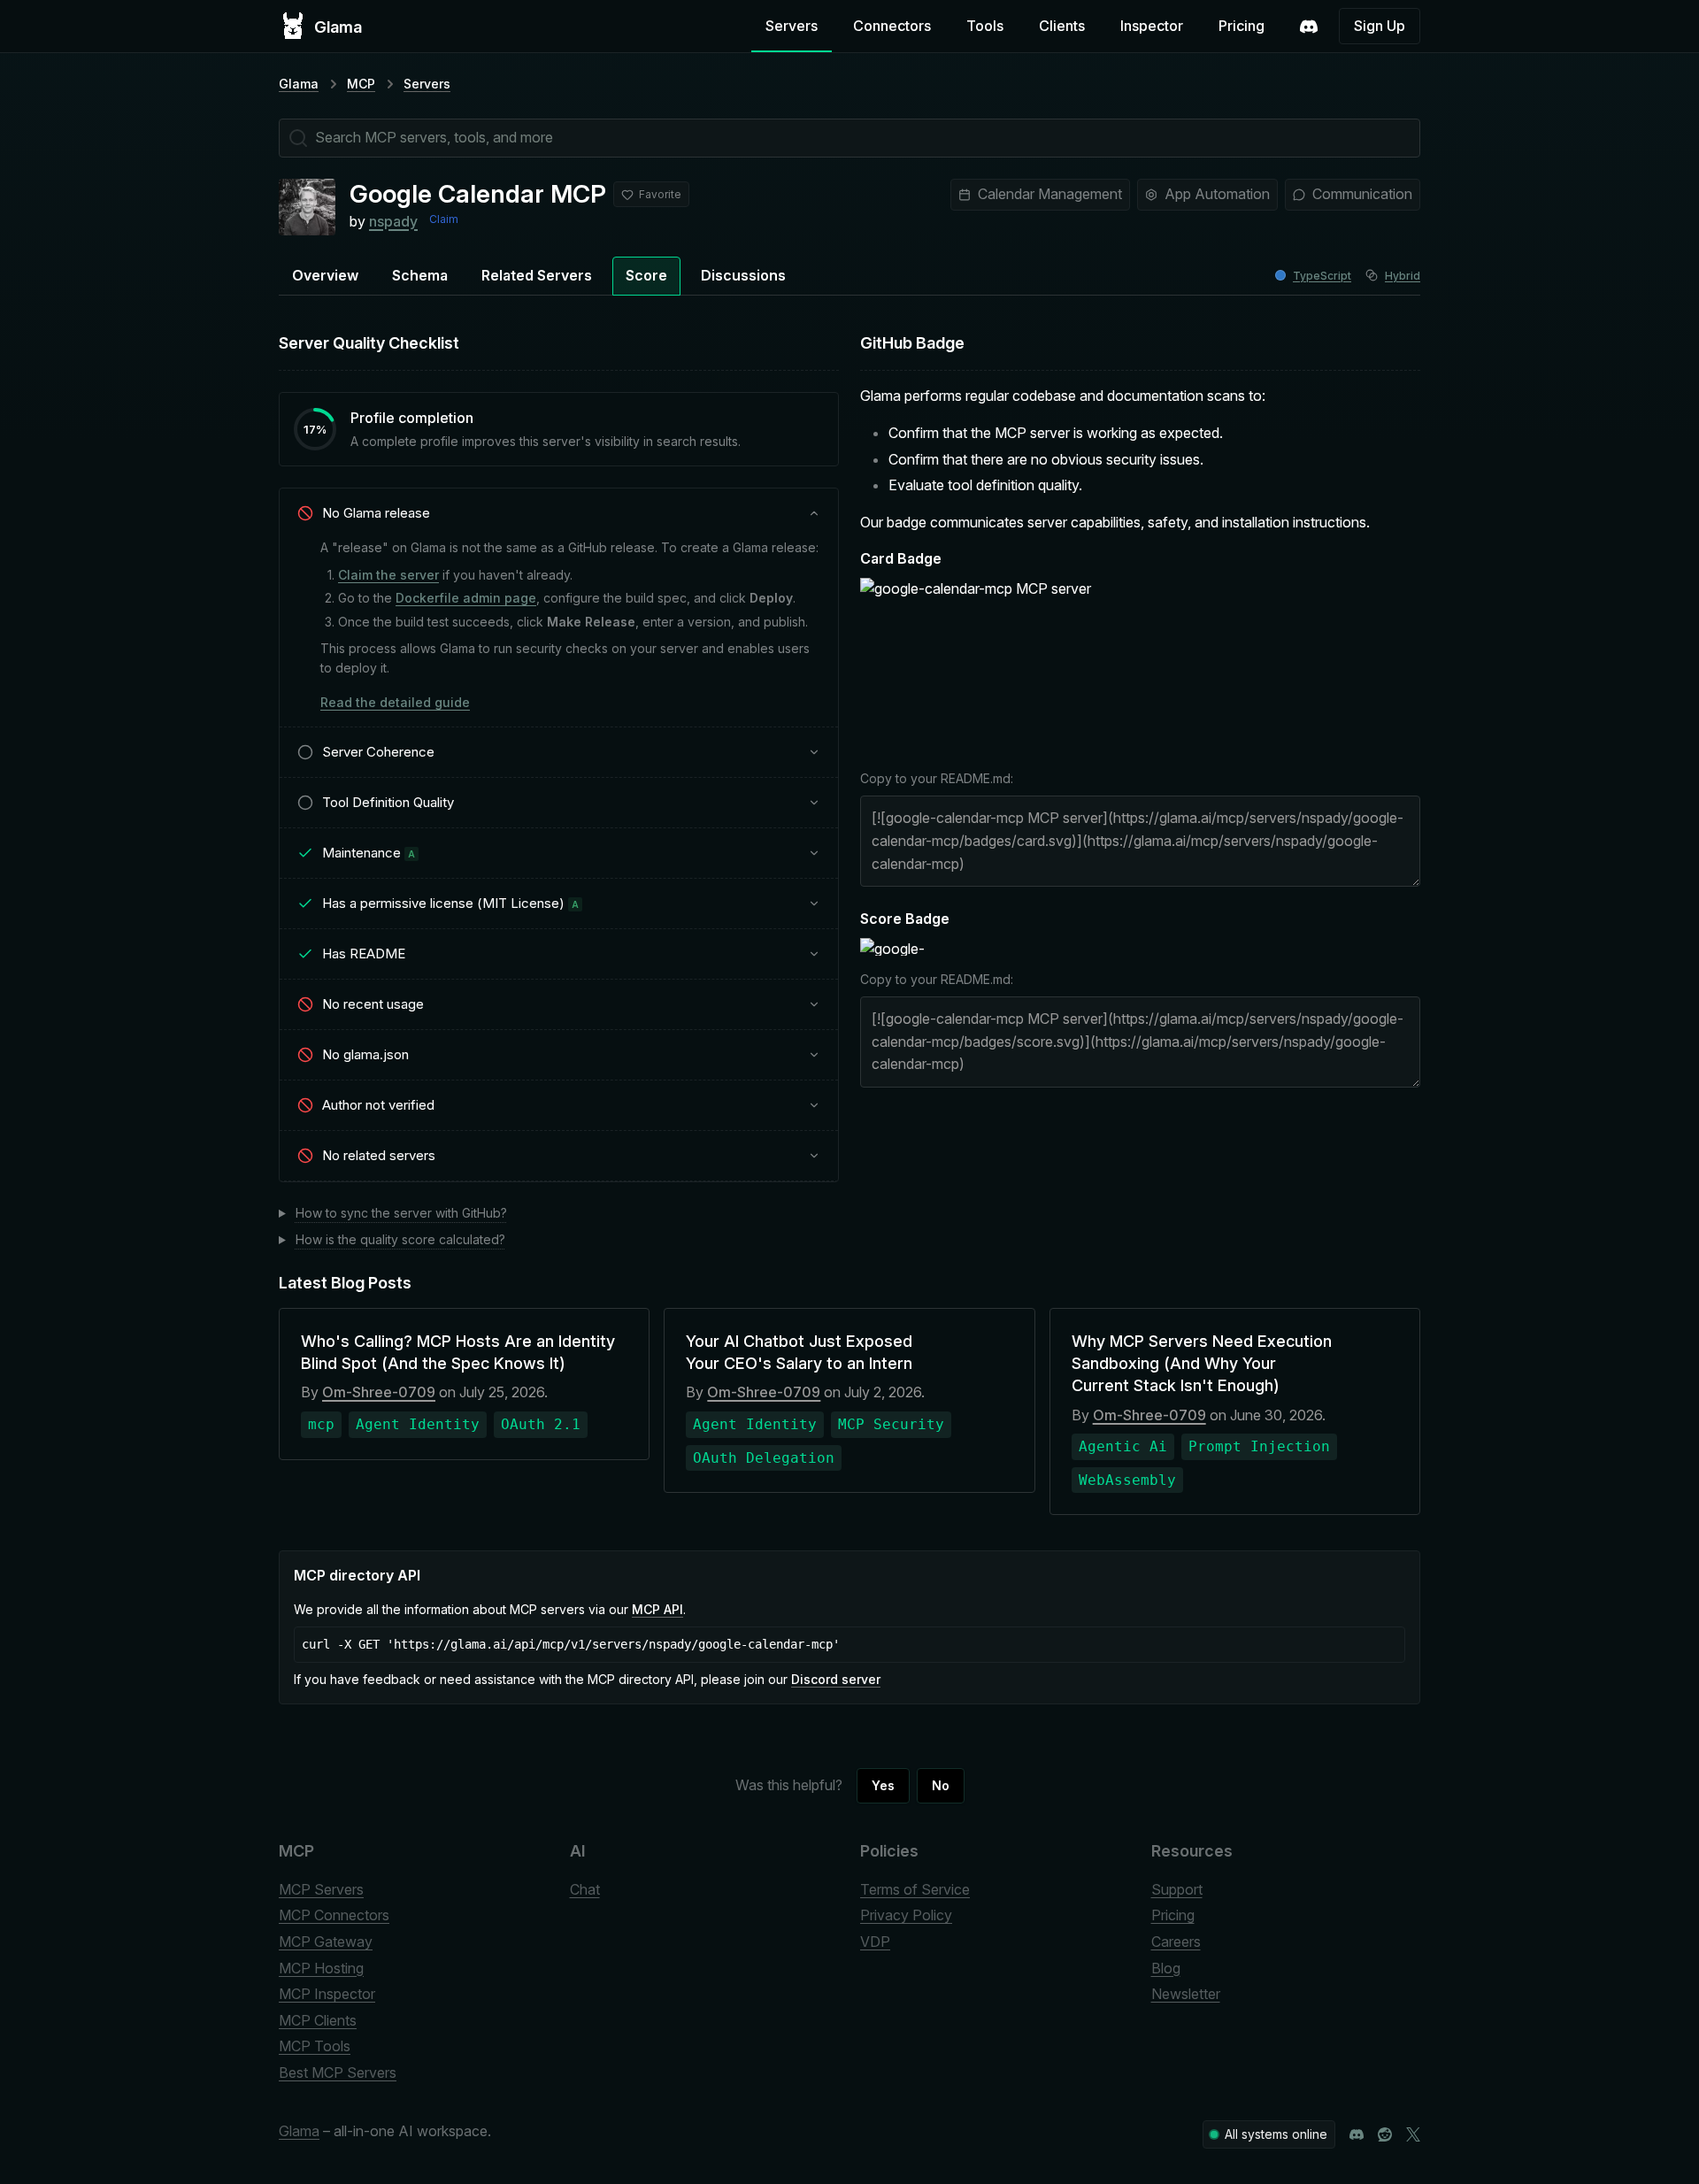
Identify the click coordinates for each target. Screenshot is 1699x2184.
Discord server (836, 1679)
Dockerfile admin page (466, 598)
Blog (1166, 1968)
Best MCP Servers (338, 2072)
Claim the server (388, 575)
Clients (1062, 26)
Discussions (743, 275)
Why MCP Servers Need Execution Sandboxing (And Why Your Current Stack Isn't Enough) (1202, 1363)
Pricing (1242, 26)
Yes (883, 1785)
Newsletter (1186, 1994)
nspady (393, 221)
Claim (444, 219)
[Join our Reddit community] (1385, 2134)
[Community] (1309, 27)
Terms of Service (915, 1889)
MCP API (657, 1609)
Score (646, 275)
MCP (361, 84)
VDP (875, 1942)
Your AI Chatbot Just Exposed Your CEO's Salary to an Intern (799, 1352)
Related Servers (537, 275)
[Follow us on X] (1413, 2134)
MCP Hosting (321, 1968)
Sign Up (1380, 26)
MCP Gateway (326, 1942)
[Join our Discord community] (1357, 2134)
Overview (325, 275)
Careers (1176, 1942)
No (941, 1785)
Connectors (892, 26)
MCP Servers (321, 1889)
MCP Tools (315, 2046)
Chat (585, 1889)
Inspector (1152, 26)
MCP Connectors (334, 1915)
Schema (420, 275)
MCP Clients (318, 2020)
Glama (299, 84)
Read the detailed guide (395, 702)
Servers (792, 26)
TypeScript (1322, 276)
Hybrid (1403, 276)
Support (1177, 1889)
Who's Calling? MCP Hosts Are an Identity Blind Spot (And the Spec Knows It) (458, 1352)
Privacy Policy (906, 1915)
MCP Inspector (327, 1994)
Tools (985, 26)
